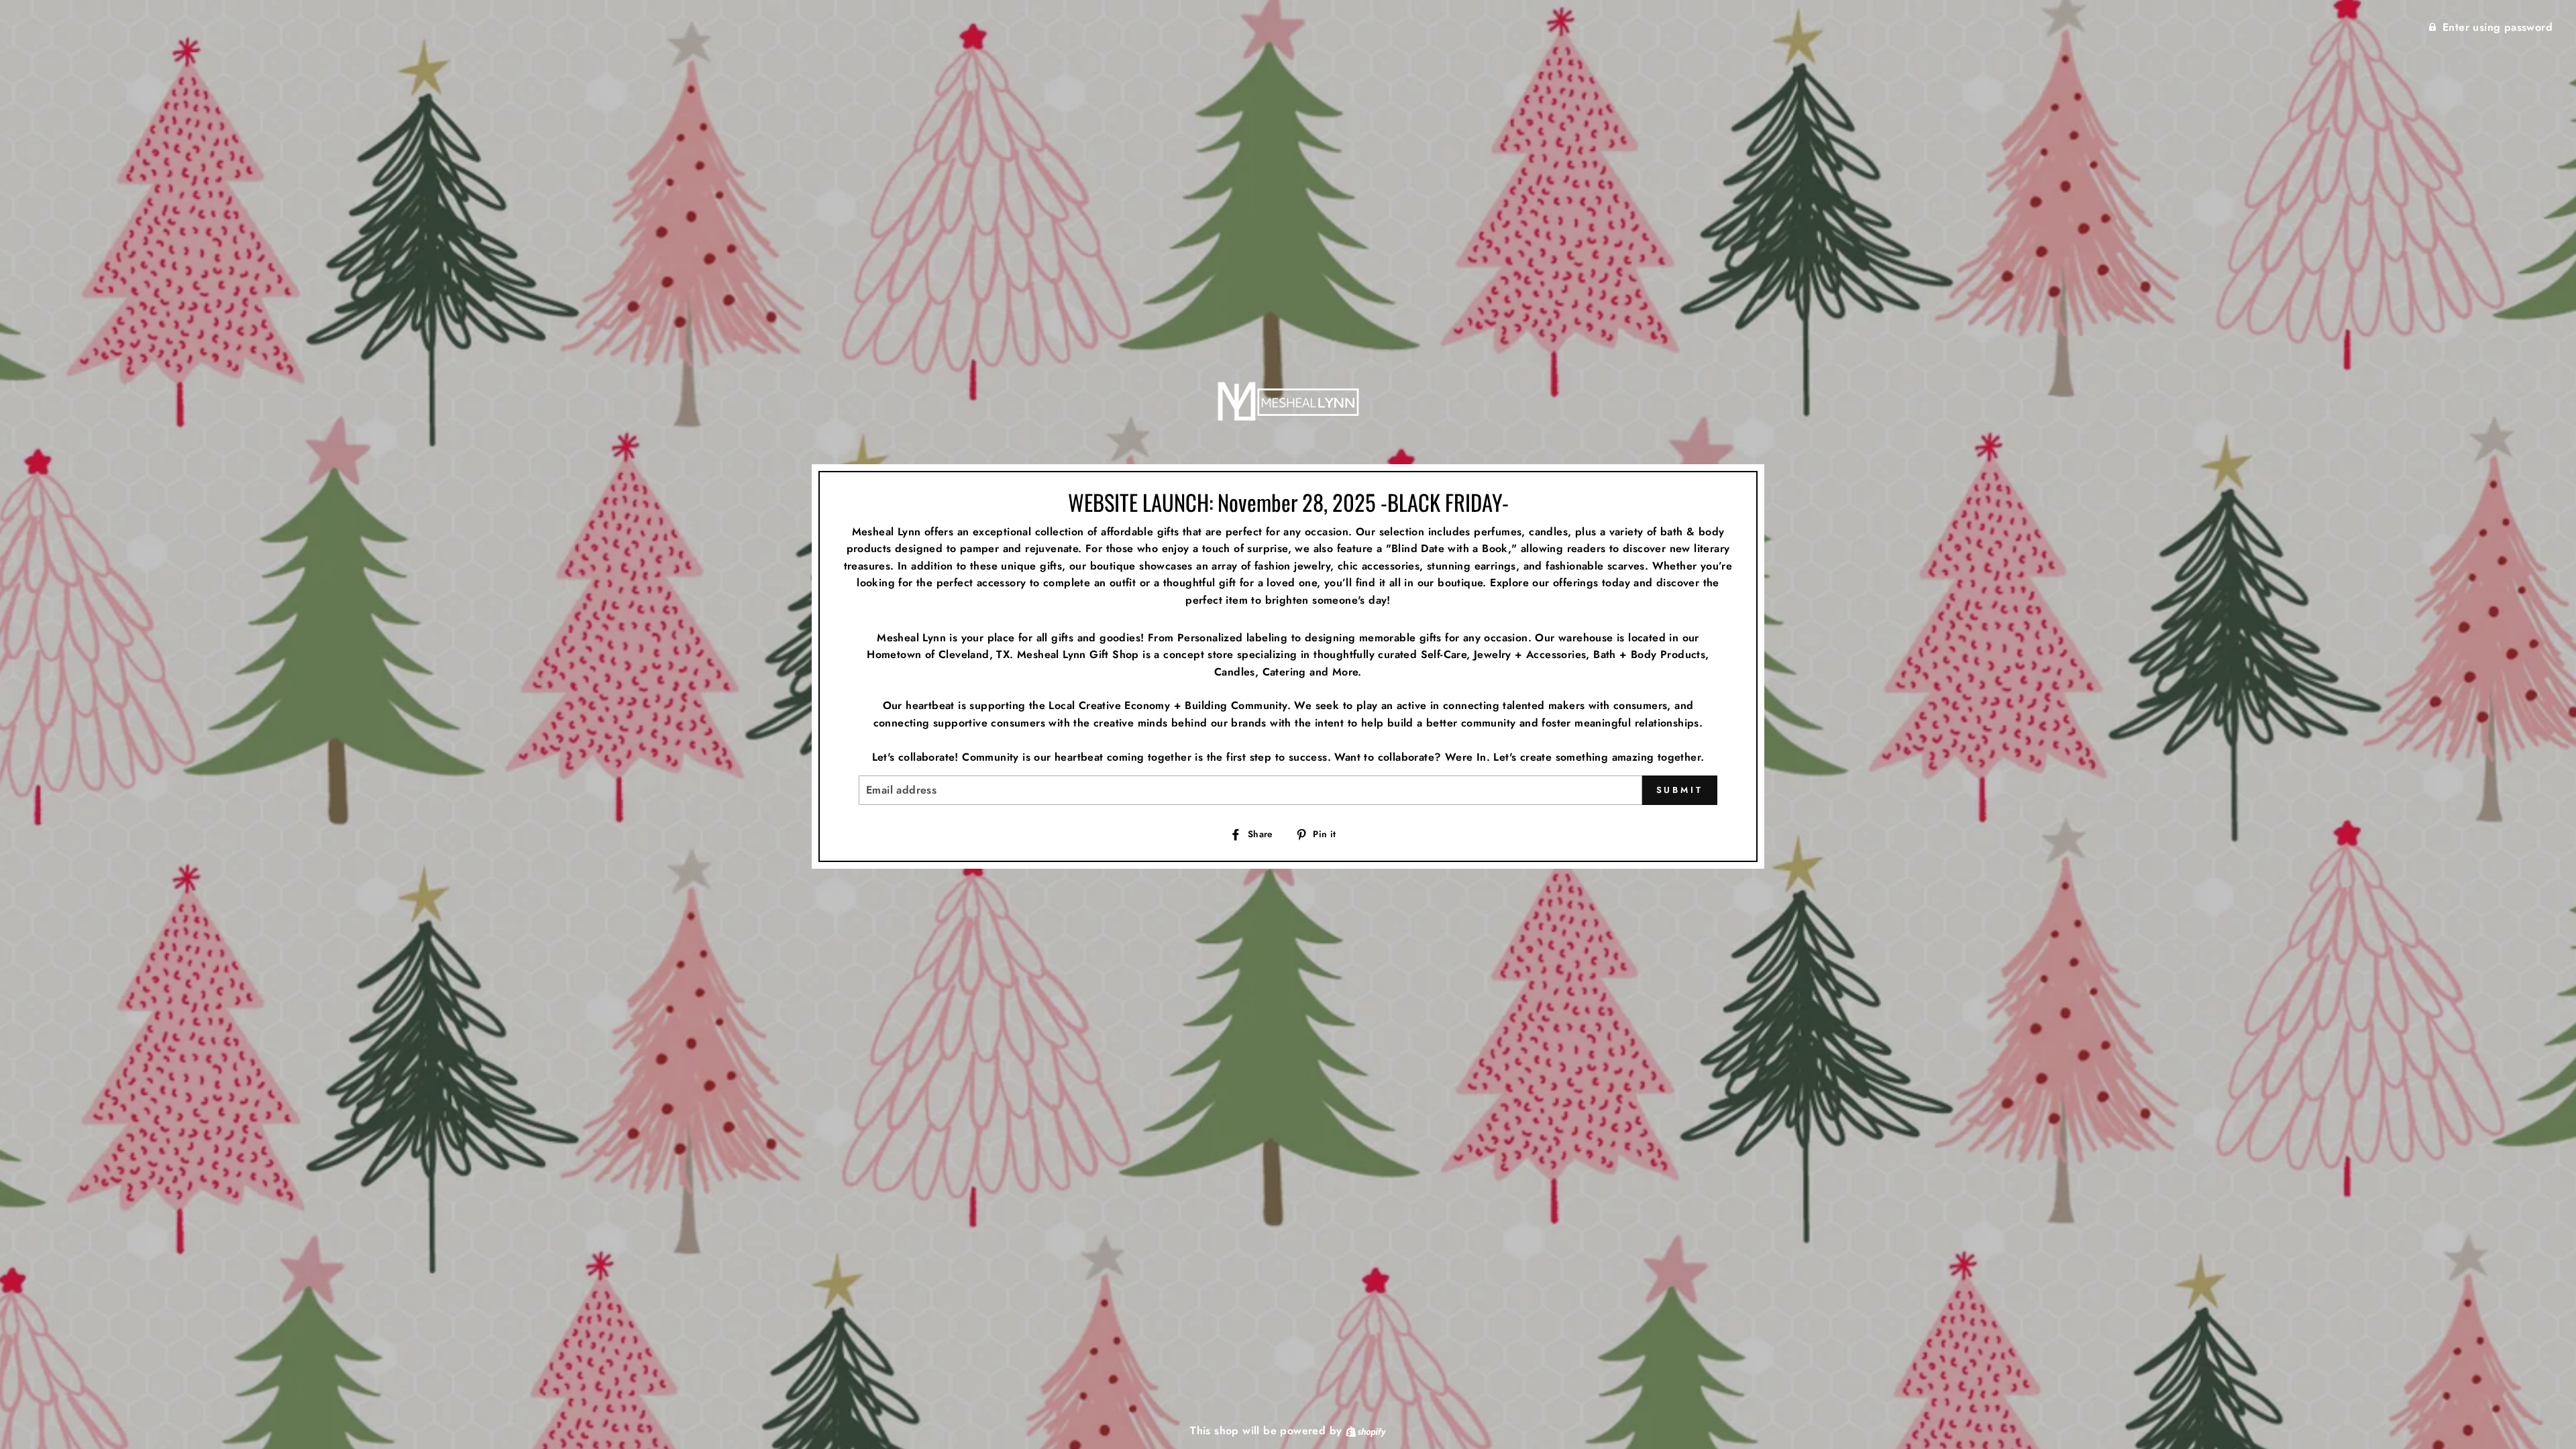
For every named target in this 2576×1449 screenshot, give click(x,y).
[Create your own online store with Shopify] (1366, 1431)
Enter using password (2498, 27)
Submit (1680, 790)
